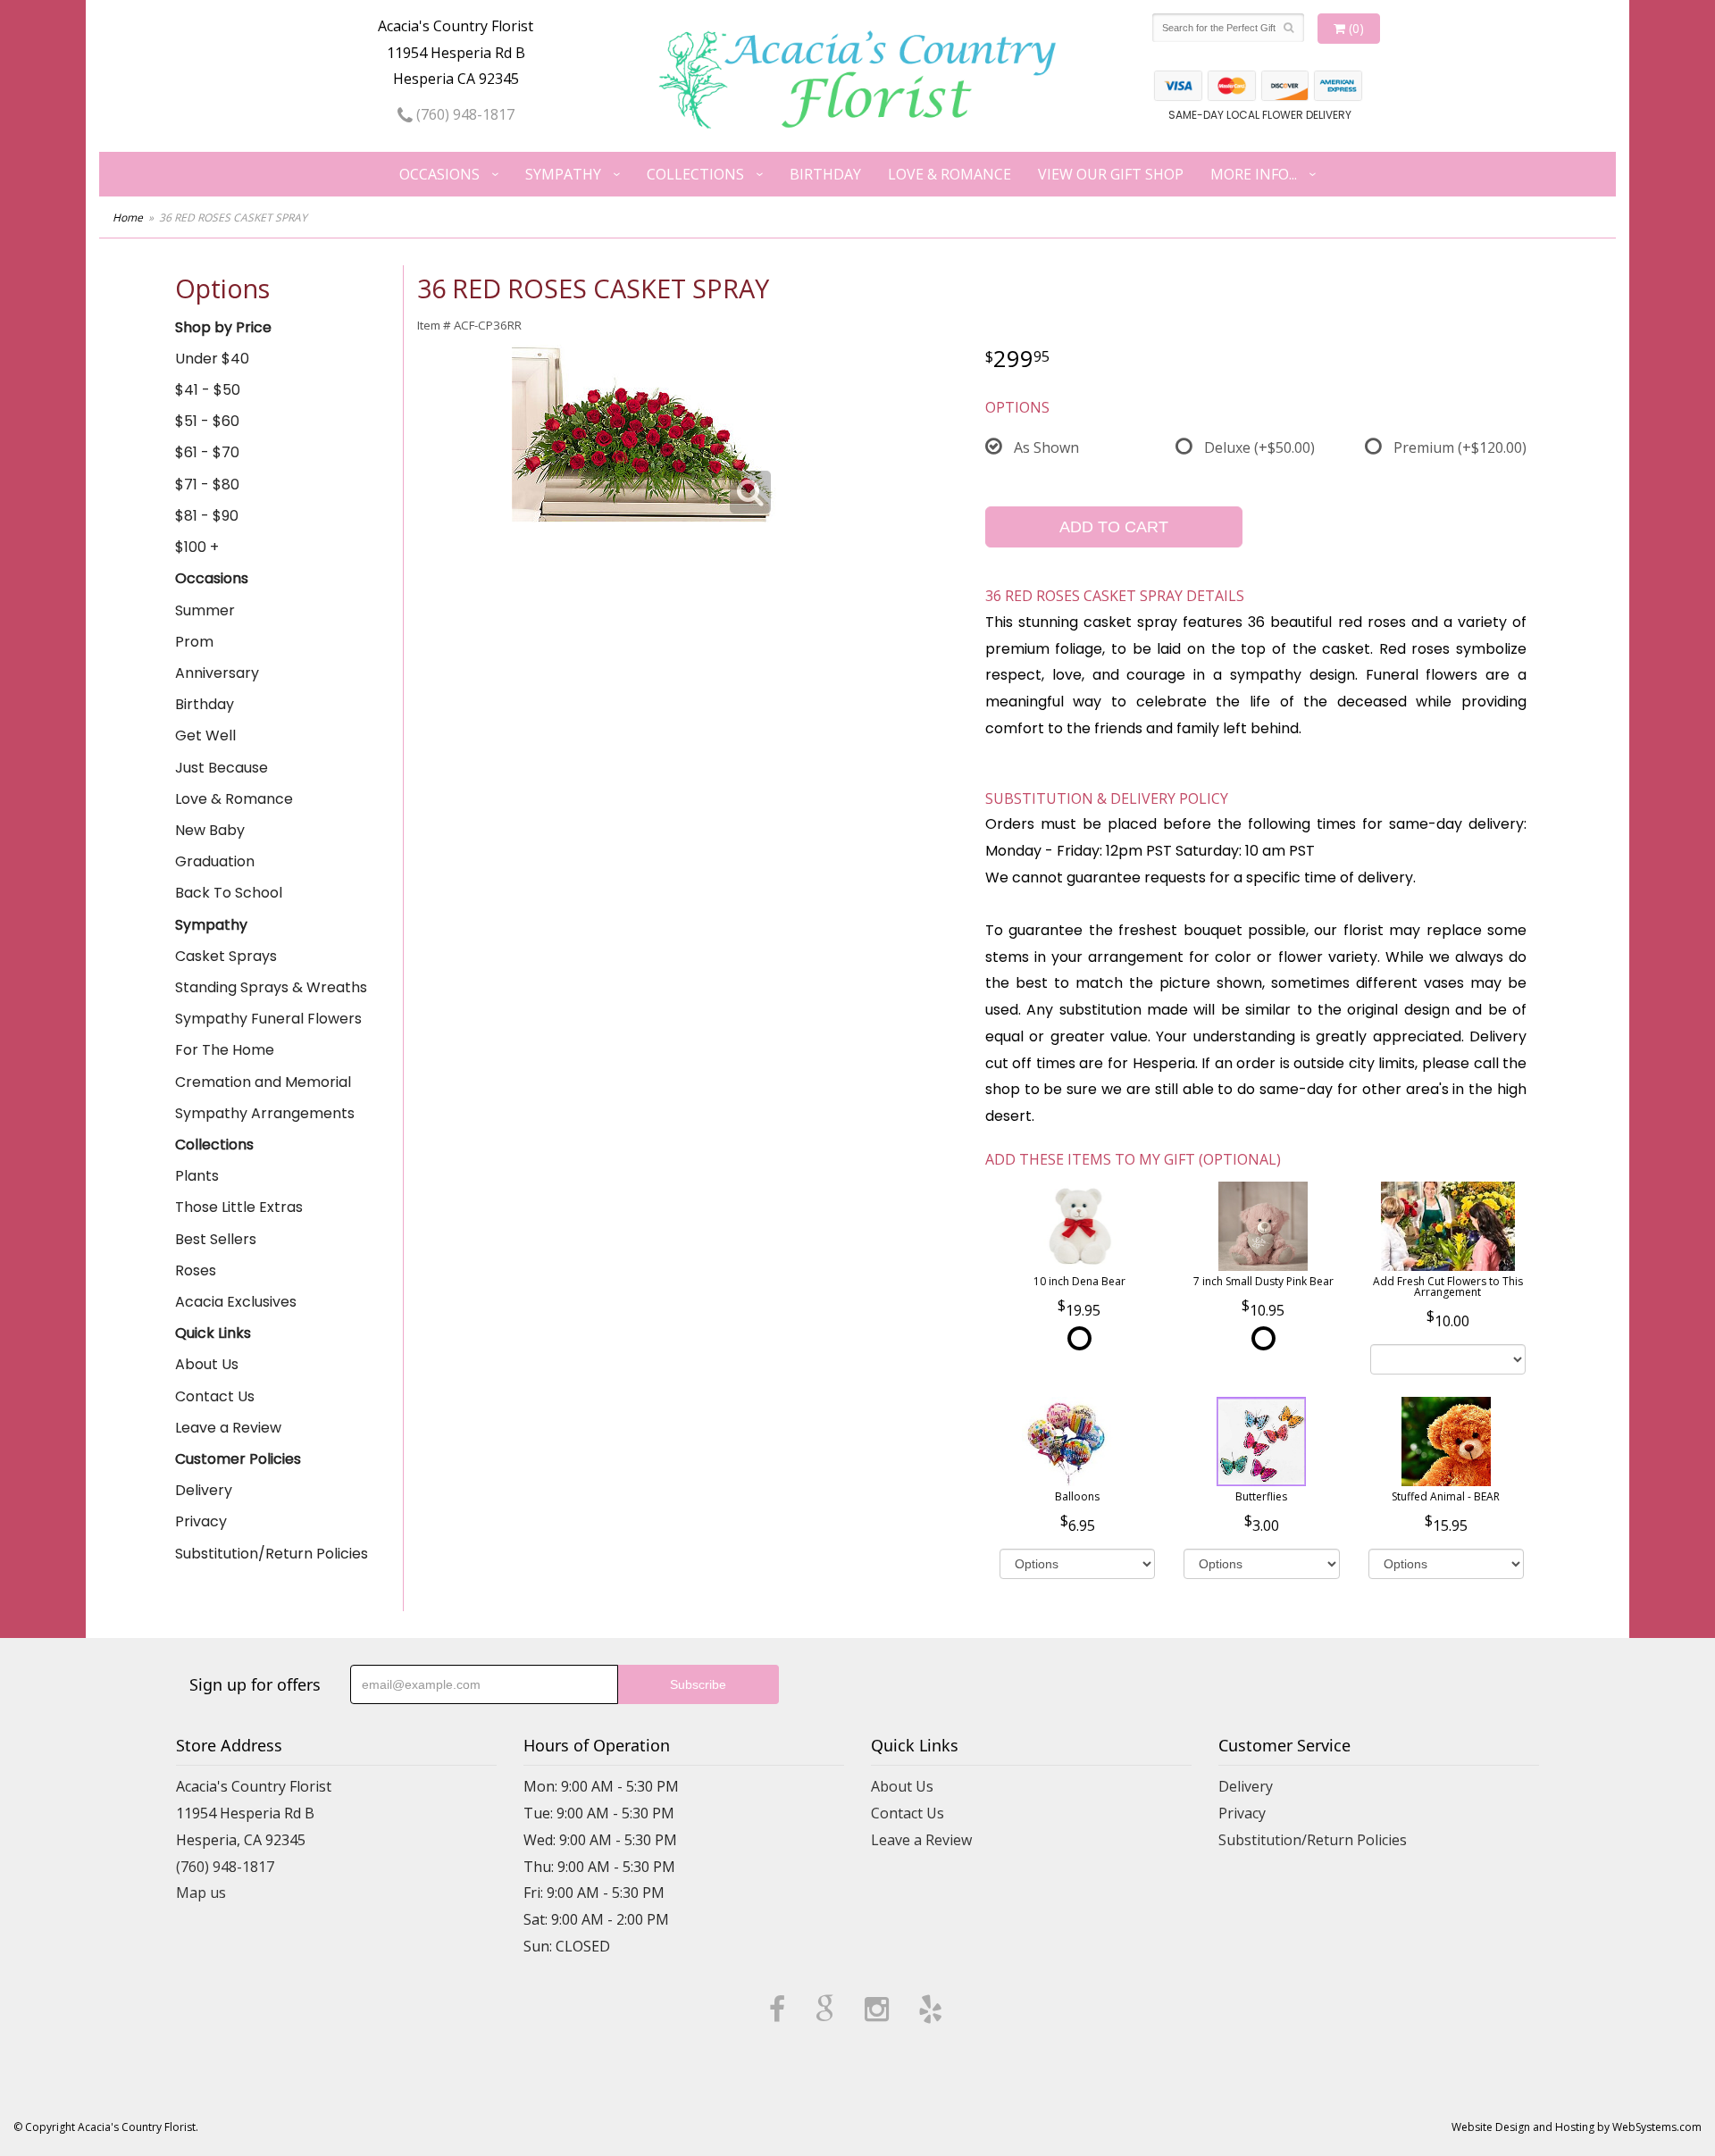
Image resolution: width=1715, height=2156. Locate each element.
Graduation (215, 861)
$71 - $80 (207, 485)
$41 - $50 (208, 390)
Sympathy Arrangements (265, 1113)
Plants (197, 1176)
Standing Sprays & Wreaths (271, 987)
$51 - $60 (207, 421)
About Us (207, 1364)
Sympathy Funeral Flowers (268, 1019)
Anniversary (217, 673)
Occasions (439, 174)
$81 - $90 (207, 516)
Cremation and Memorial (263, 1082)
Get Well (205, 735)
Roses (196, 1270)
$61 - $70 (207, 452)
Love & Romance (950, 174)
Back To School (229, 893)
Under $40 (212, 359)
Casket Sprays (226, 956)
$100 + (197, 547)
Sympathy (563, 174)
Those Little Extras (239, 1207)
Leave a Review (228, 1428)
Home (128, 217)
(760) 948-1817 (464, 114)
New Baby (210, 830)
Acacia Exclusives (236, 1302)
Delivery (204, 1490)
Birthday (825, 174)
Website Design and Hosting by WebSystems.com (1577, 2127)
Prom (194, 642)
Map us (201, 1893)
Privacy (201, 1521)
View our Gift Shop (1111, 174)
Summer (205, 610)
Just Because (222, 768)
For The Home (225, 1050)
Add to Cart (1114, 527)
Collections (695, 174)
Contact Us (215, 1396)
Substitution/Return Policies (272, 1554)
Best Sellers (216, 1239)
